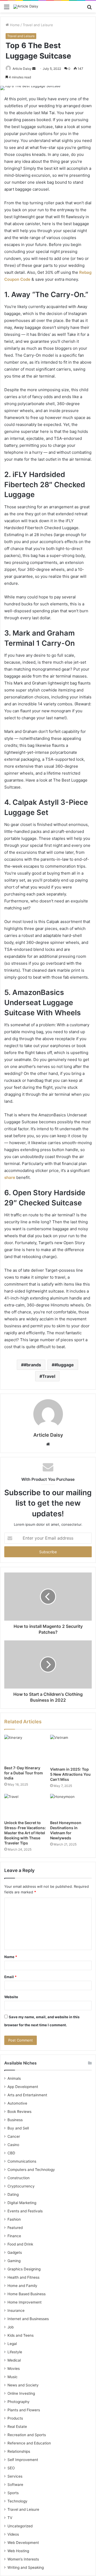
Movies (14, 2369)
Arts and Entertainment (27, 2095)
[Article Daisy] (26, 7)
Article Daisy (22, 69)
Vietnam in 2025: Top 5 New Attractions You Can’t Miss (70, 1774)
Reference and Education (29, 2443)
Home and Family (22, 2286)
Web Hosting (18, 2551)
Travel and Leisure (38, 25)
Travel (49, 1376)
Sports (13, 2493)
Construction (19, 2178)
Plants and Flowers (24, 2410)
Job (11, 2327)
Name (11, 1957)
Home (14, 25)
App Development (23, 2087)
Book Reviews (19, 2112)
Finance (14, 2236)
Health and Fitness (23, 2277)
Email (10, 1977)
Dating (13, 2194)
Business (15, 2120)
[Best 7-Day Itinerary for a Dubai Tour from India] (25, 1749)
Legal (12, 2344)
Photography (19, 2402)
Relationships (19, 2451)
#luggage (64, 1365)
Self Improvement (23, 2460)
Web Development (23, 2543)
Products (15, 2418)
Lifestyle (15, 2352)
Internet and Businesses (28, 2319)
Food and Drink (20, 2244)
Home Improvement (25, 2302)
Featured (15, 2228)
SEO (11, 2468)
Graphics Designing (24, 2269)
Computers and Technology (31, 2170)
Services (15, 2476)
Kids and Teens (21, 2335)
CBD (11, 2153)
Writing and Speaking (26, 2567)
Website (11, 1997)
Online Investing (21, 2393)
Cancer (14, 2136)
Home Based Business (27, 2294)
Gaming (14, 2261)
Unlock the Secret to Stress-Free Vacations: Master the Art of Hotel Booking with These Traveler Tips (25, 1833)
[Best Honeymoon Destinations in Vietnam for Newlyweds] (71, 1806)
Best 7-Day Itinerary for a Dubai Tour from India (24, 1773)
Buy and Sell (18, 2128)
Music (13, 2377)
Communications (22, 2161)
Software (15, 2485)
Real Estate (17, 2427)
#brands (32, 1365)
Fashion (14, 2219)
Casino (13, 2145)
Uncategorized (20, 2526)
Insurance (16, 2310)
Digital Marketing (22, 2203)
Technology (17, 2501)
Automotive (17, 2103)
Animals (14, 2078)
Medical (14, 2360)
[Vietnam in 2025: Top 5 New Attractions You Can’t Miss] (71, 1749)
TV (10, 2518)
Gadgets (15, 2252)
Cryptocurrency (21, 2186)
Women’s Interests (23, 2559)
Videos (13, 2534)
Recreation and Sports (27, 2435)
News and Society (23, 2385)
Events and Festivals (25, 2211)
